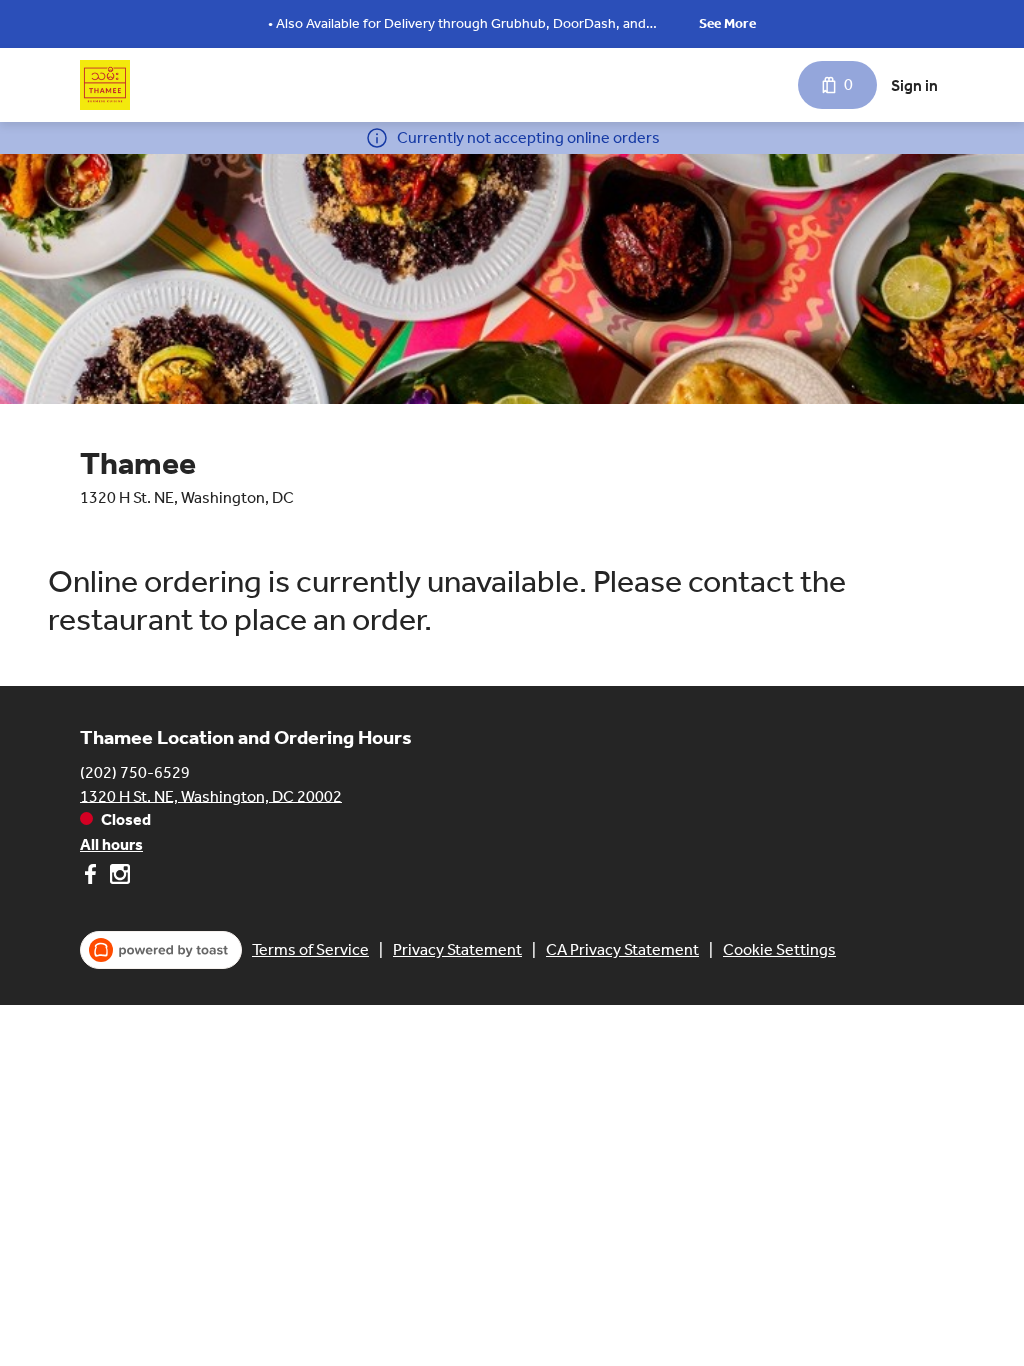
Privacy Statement (457, 949)
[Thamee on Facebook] (92, 877)
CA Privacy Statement (622, 949)
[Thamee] (105, 85)
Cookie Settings (779, 949)
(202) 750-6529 (135, 771)
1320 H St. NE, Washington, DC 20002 (211, 795)
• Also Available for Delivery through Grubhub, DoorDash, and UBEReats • (457, 25)
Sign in (914, 85)
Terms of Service (310, 949)
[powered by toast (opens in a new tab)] (161, 950)
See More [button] (727, 23)
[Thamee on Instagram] (117, 877)
